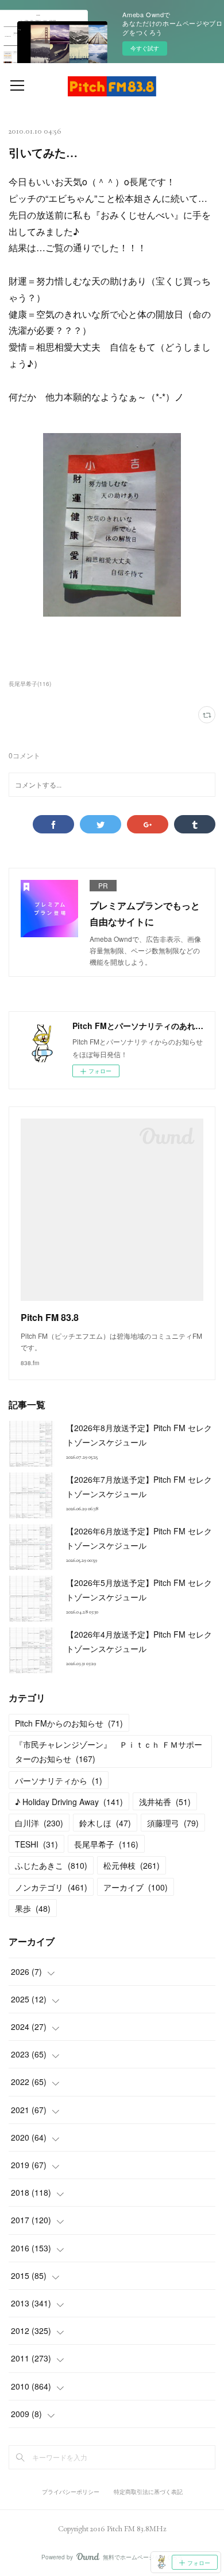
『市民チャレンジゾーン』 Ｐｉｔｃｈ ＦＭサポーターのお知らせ (109, 1751)
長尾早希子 (106, 1844)
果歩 (33, 1908)
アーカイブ (136, 1887)
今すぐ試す (145, 48)
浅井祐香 (165, 1802)
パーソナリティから (59, 1780)
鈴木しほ (105, 1823)
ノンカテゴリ (51, 1887)
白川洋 (39, 1823)
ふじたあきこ (51, 1865)
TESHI (36, 1844)
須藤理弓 (173, 1823)
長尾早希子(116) (30, 684)
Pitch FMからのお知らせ (69, 1723)
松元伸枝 (132, 1865)
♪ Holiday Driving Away (69, 1802)
